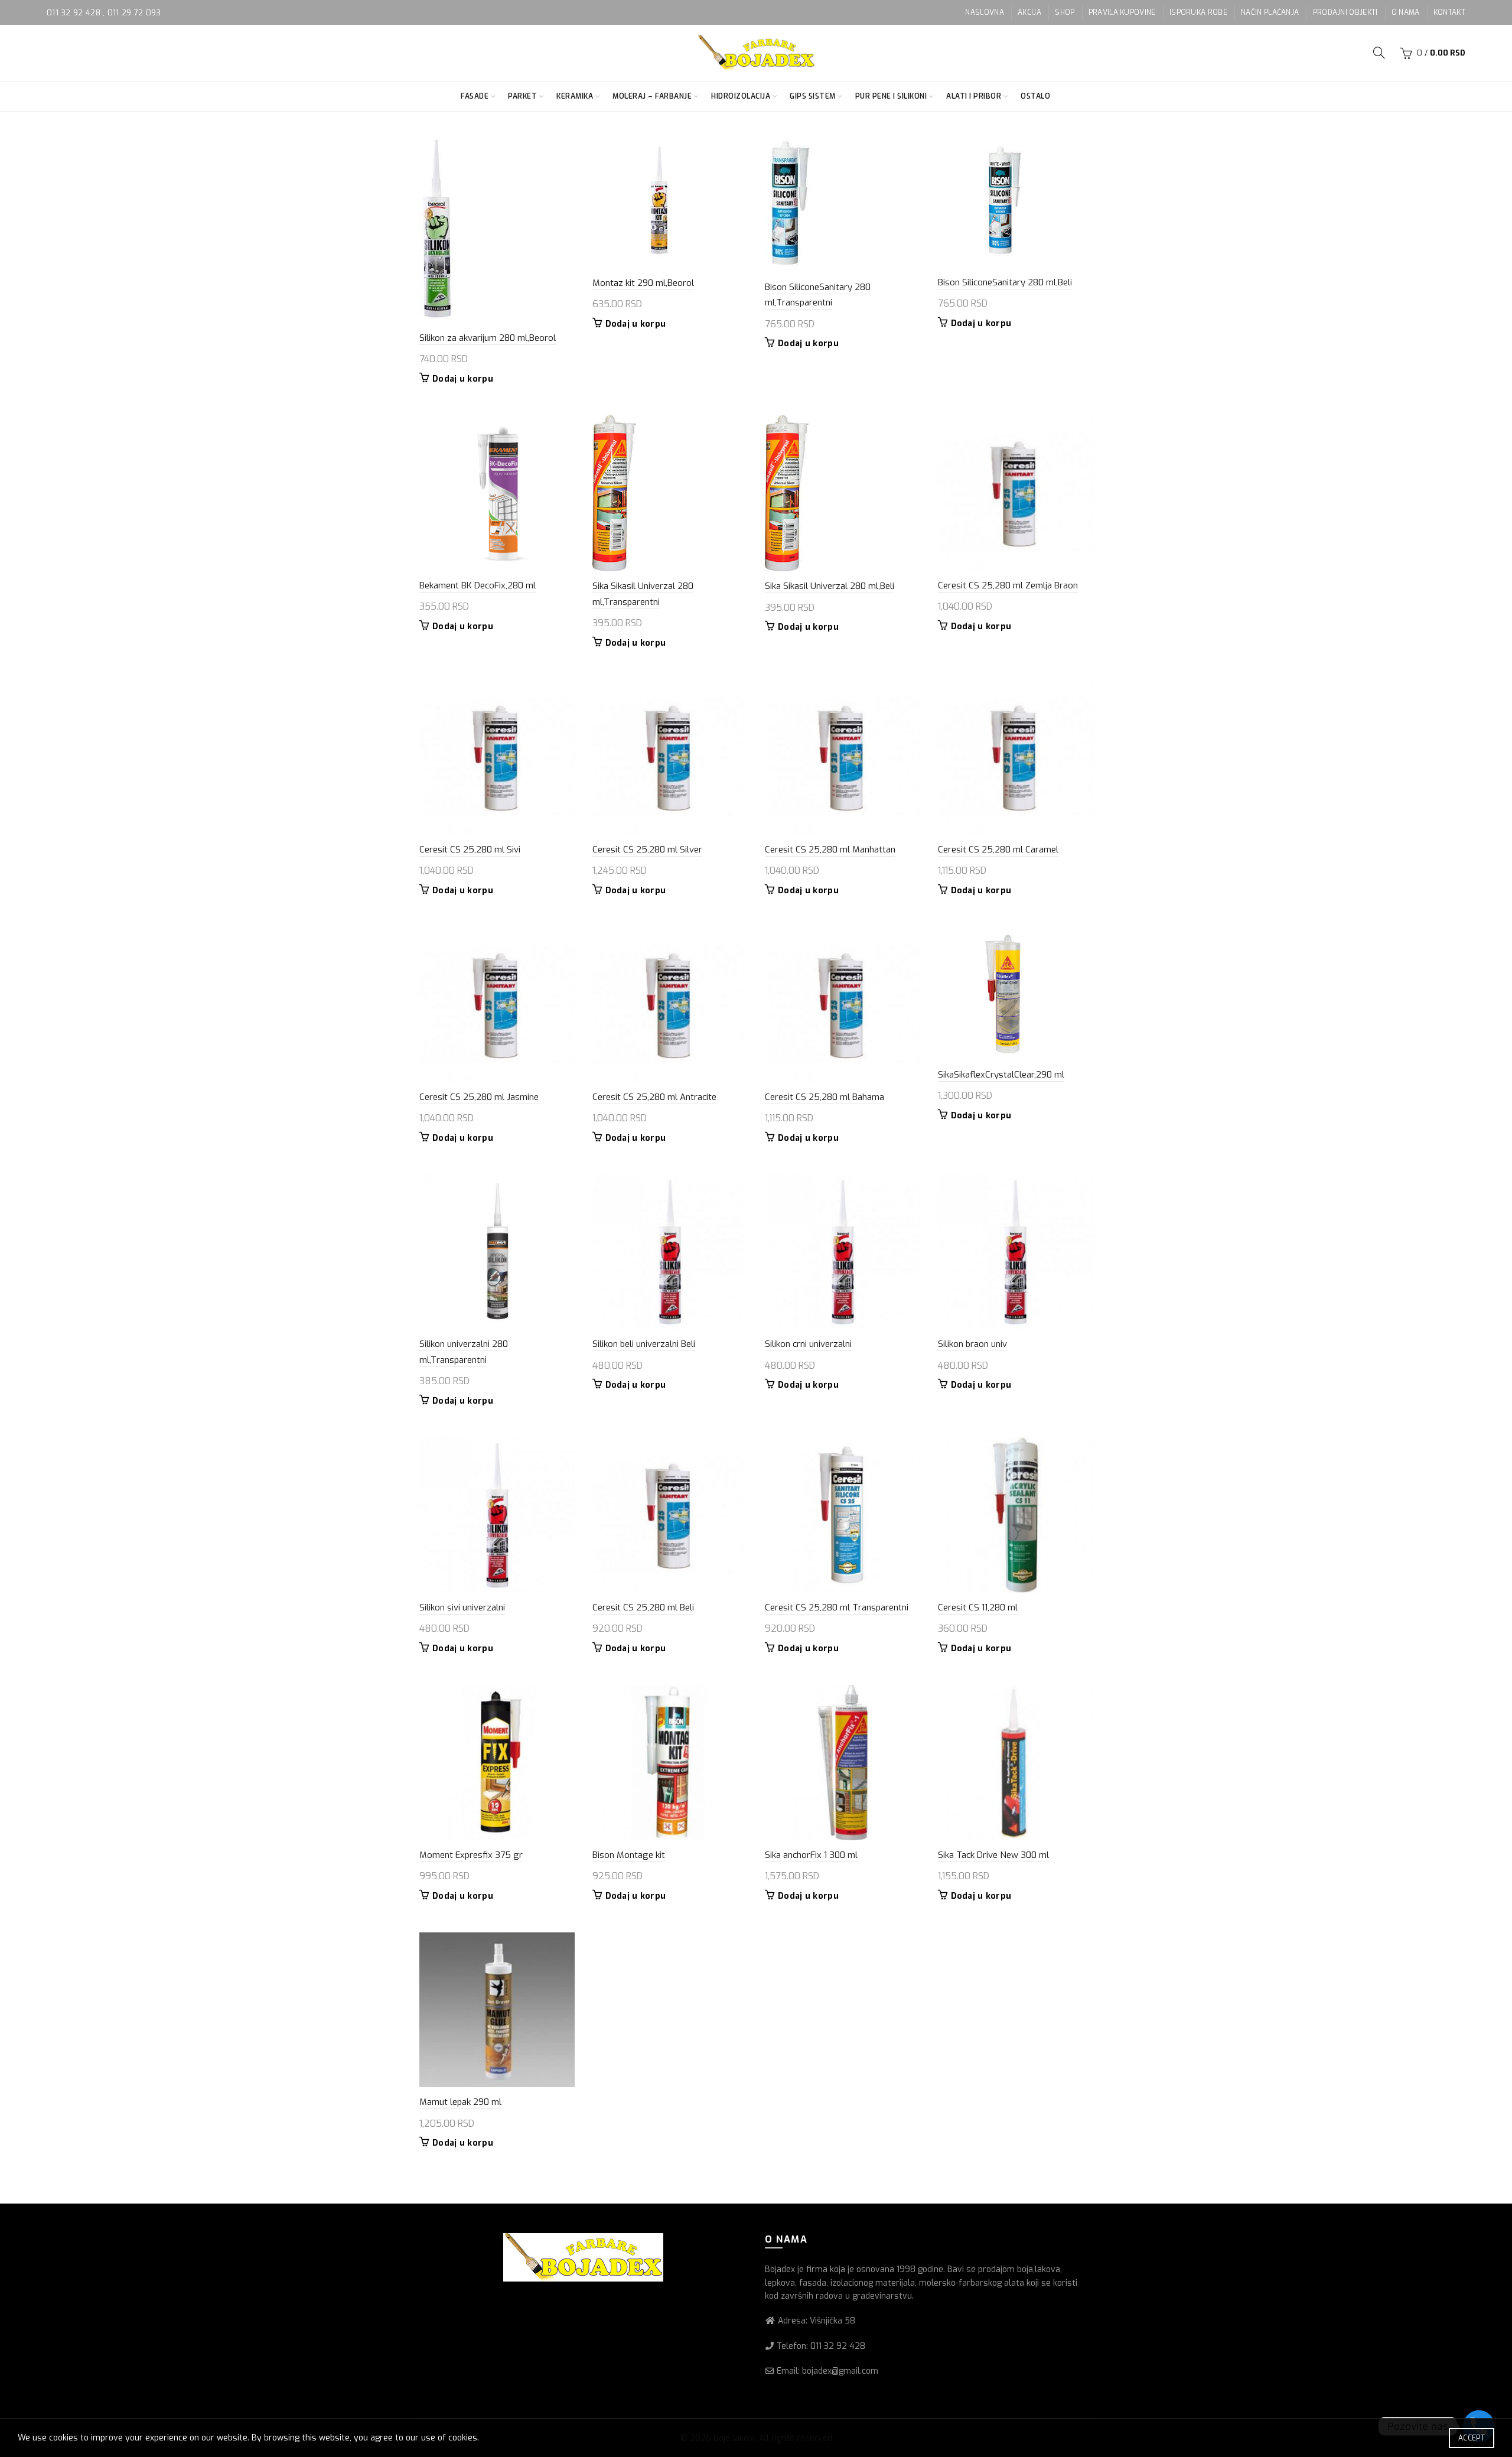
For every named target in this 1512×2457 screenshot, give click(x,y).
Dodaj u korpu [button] (463, 379)
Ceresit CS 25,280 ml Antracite (654, 1097)
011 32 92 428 (75, 13)
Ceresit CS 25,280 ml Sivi (470, 850)
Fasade (475, 96)
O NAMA (1406, 12)
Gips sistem (813, 96)
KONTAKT (1449, 12)
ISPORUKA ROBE (1198, 12)
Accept (1472, 2438)
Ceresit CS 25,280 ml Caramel (998, 850)
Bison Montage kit (629, 1855)
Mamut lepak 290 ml (460, 2102)
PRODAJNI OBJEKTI (1345, 12)
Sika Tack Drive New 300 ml (993, 1855)
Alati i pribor (974, 96)
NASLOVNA (984, 12)
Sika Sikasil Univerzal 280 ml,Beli (830, 586)
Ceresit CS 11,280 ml (978, 1607)
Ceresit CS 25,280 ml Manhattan (830, 850)
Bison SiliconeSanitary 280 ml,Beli (1005, 282)
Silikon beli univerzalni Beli (644, 1344)
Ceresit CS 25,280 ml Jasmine (479, 1097)
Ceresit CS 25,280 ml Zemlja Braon (1008, 585)
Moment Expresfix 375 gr (471, 1855)
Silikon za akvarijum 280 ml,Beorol (488, 338)
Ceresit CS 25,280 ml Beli (643, 1607)
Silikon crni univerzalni (808, 1344)
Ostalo (1035, 96)
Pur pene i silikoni (891, 96)
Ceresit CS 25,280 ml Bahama (825, 1097)
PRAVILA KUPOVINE (1122, 12)
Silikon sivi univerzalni (462, 1607)
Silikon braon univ (972, 1344)
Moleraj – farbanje (652, 96)
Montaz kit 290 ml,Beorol (643, 283)
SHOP (1065, 12)
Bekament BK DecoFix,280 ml (478, 585)
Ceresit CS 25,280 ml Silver (647, 850)
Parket (522, 96)
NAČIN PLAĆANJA (1270, 12)
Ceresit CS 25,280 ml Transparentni (837, 1607)
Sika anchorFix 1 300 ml (811, 1855)
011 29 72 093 (134, 13)
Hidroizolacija (741, 96)
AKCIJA (1029, 12)
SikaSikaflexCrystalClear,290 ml (1001, 1075)
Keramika (575, 96)
